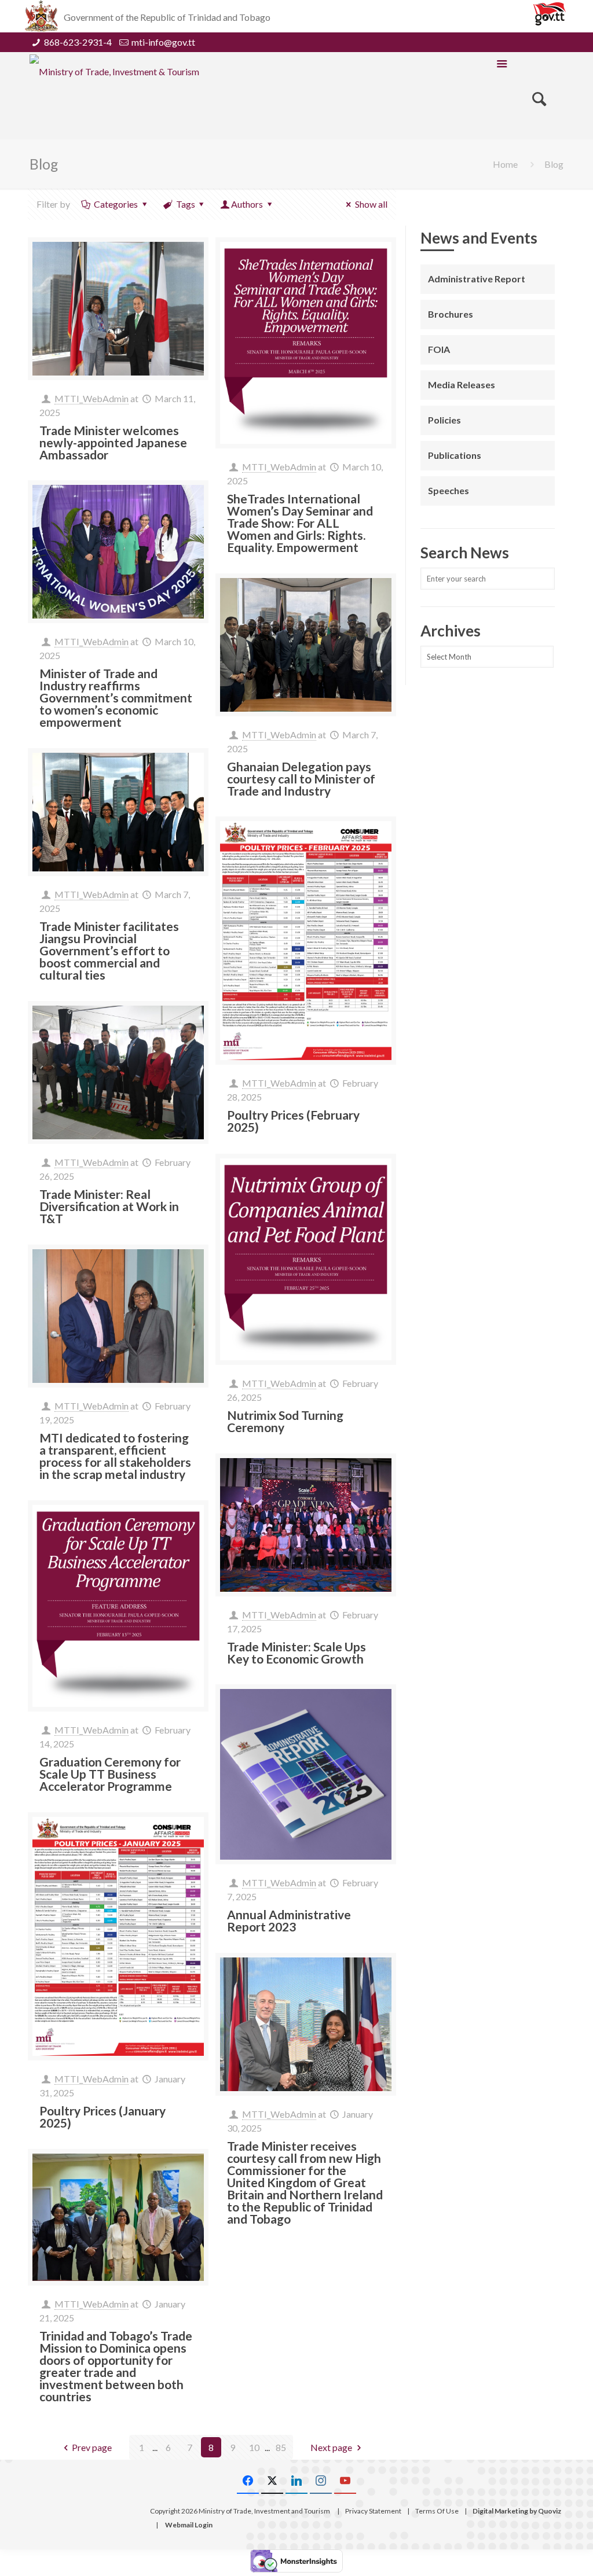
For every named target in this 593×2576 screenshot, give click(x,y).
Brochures (451, 314)
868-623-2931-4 (78, 42)
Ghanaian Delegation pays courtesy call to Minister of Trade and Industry (301, 779)
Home (505, 164)
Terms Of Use (437, 2511)
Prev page (92, 2447)
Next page (331, 2447)
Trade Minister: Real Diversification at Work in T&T (109, 1206)
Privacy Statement (373, 2511)
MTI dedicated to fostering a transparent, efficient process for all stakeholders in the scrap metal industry (115, 1456)
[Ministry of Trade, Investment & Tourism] (114, 71)
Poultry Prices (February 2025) (293, 1121)
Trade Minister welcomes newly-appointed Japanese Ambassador (113, 442)
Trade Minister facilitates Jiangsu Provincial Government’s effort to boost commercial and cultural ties (109, 950)
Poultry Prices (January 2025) (103, 2117)
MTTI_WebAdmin (91, 398)
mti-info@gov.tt (163, 42)
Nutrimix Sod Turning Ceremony (285, 1421)
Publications (455, 455)
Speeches (449, 490)
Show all (371, 204)
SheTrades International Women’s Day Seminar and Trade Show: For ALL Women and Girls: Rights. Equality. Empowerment (300, 523)
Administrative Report (477, 279)
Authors (247, 204)
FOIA (439, 349)
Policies (444, 420)
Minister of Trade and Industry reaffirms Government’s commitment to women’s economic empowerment (116, 698)
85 (281, 2447)
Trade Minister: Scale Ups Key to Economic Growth (296, 1653)
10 (254, 2447)
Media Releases (462, 384)
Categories (116, 204)
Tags (186, 204)
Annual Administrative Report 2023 (289, 1920)
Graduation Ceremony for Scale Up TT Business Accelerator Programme (110, 1774)
